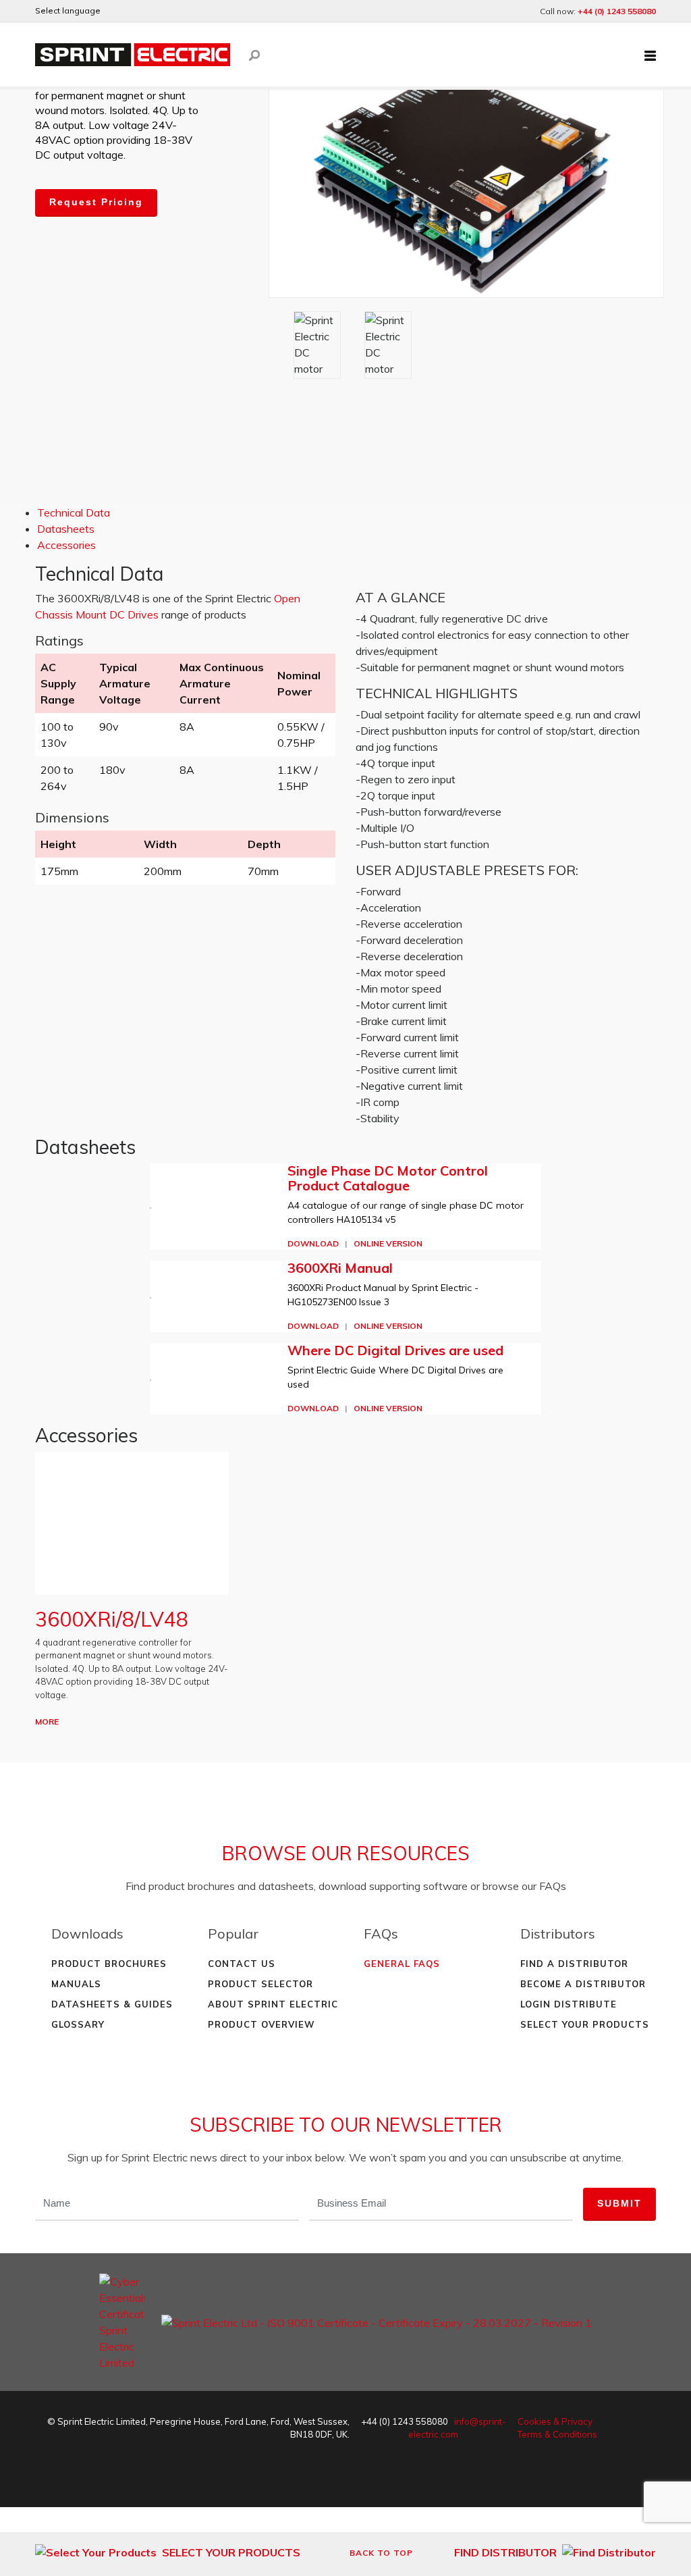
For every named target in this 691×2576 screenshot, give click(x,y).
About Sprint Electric (273, 2004)
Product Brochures (109, 1964)
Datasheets (66, 529)
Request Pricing (96, 202)
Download (313, 1243)
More (47, 1721)
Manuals (76, 1984)
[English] (116, 11)
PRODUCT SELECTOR (260, 1984)
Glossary (78, 2024)
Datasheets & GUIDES (112, 2004)
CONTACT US (242, 1964)
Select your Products (585, 2024)
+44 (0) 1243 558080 (617, 11)
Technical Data (74, 512)
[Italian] (189, 11)
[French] (153, 11)
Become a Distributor (583, 1984)
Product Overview (261, 2024)
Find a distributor (574, 1964)
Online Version (388, 1243)
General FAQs (402, 1964)
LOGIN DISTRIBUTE (569, 2004)
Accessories (66, 545)
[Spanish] (171, 11)
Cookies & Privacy (555, 2421)
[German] (134, 11)
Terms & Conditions (557, 2434)
